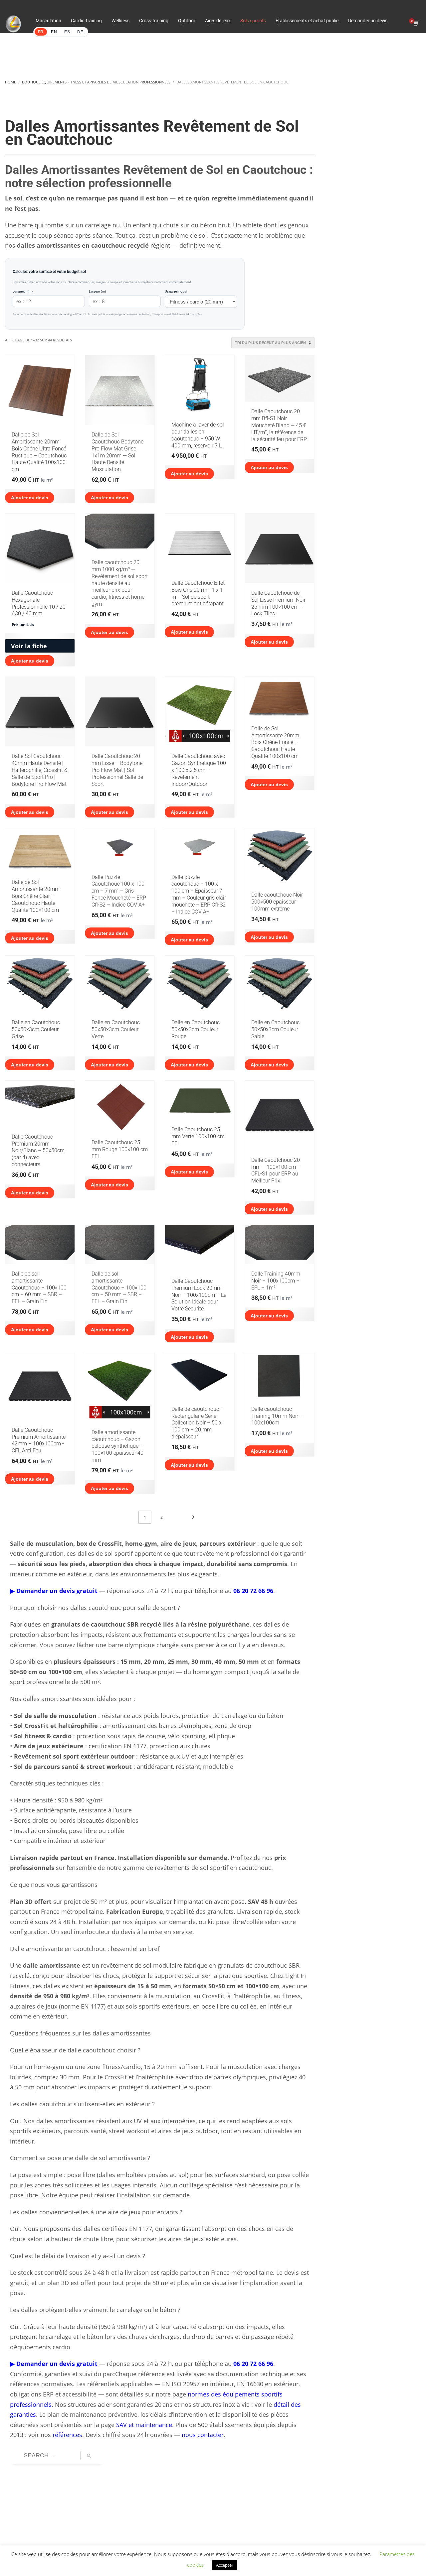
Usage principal (176, 291)
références (67, 2435)
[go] (89, 2456)
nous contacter (203, 2435)
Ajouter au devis (30, 498)
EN (54, 32)
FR (41, 32)
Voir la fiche (29, 646)
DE (80, 32)
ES (67, 32)
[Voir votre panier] (416, 24)
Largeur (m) (97, 291)
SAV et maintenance (144, 2425)
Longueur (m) (23, 291)
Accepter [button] (225, 2565)
